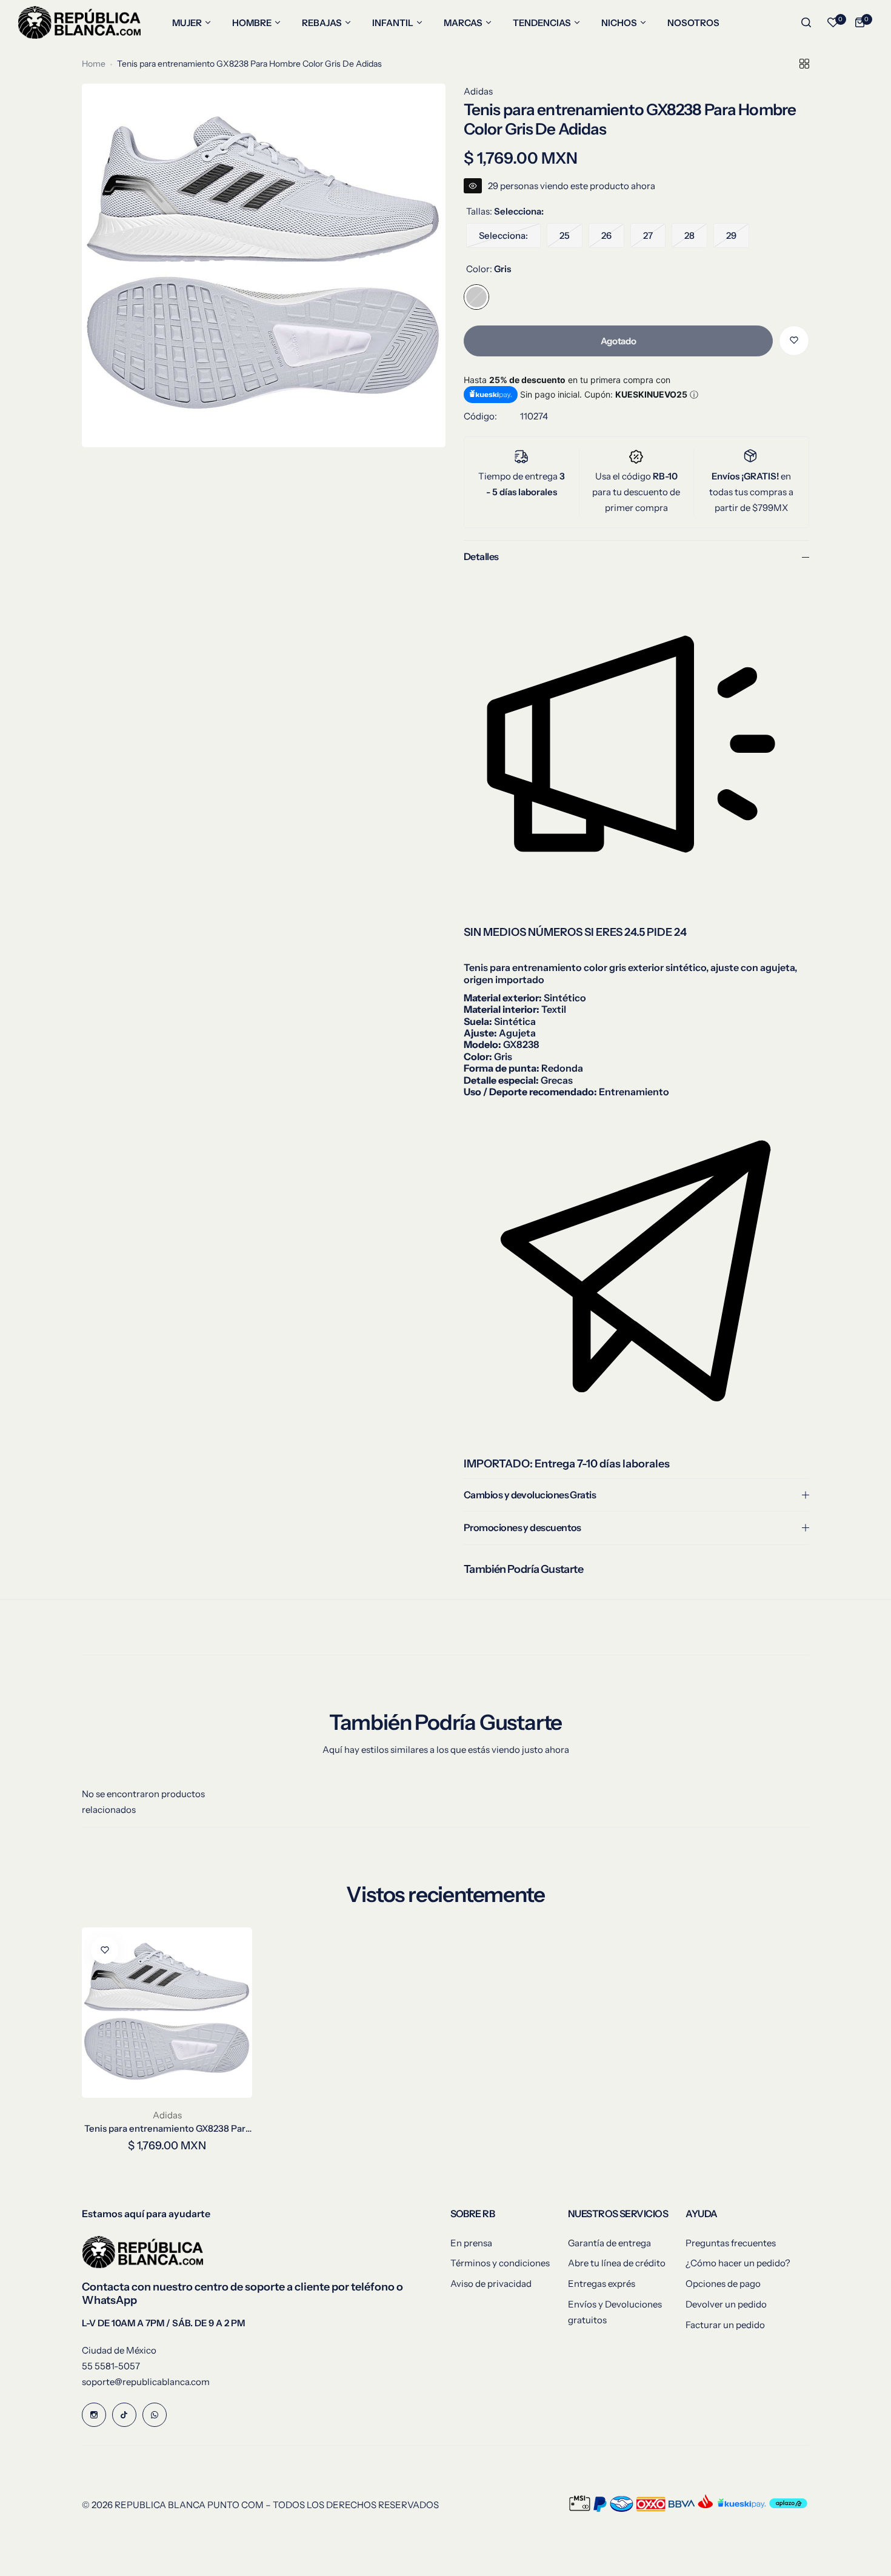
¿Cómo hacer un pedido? (738, 2263)
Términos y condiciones (500, 2263)
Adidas (478, 91)
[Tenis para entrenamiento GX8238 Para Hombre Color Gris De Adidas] (167, 2013)
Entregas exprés (602, 2284)
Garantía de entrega (609, 2243)
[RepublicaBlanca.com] (79, 22)
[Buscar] (806, 22)
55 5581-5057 (111, 2366)
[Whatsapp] (155, 2415)
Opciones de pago (723, 2284)
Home (94, 64)
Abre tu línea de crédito (617, 2263)
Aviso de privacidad (491, 2284)
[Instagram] (94, 2415)
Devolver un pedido (726, 2304)
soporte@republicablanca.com (146, 2382)
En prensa (471, 2243)
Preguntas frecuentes (731, 2243)
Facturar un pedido (725, 2325)
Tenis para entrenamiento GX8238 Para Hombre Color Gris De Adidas (167, 2128)
